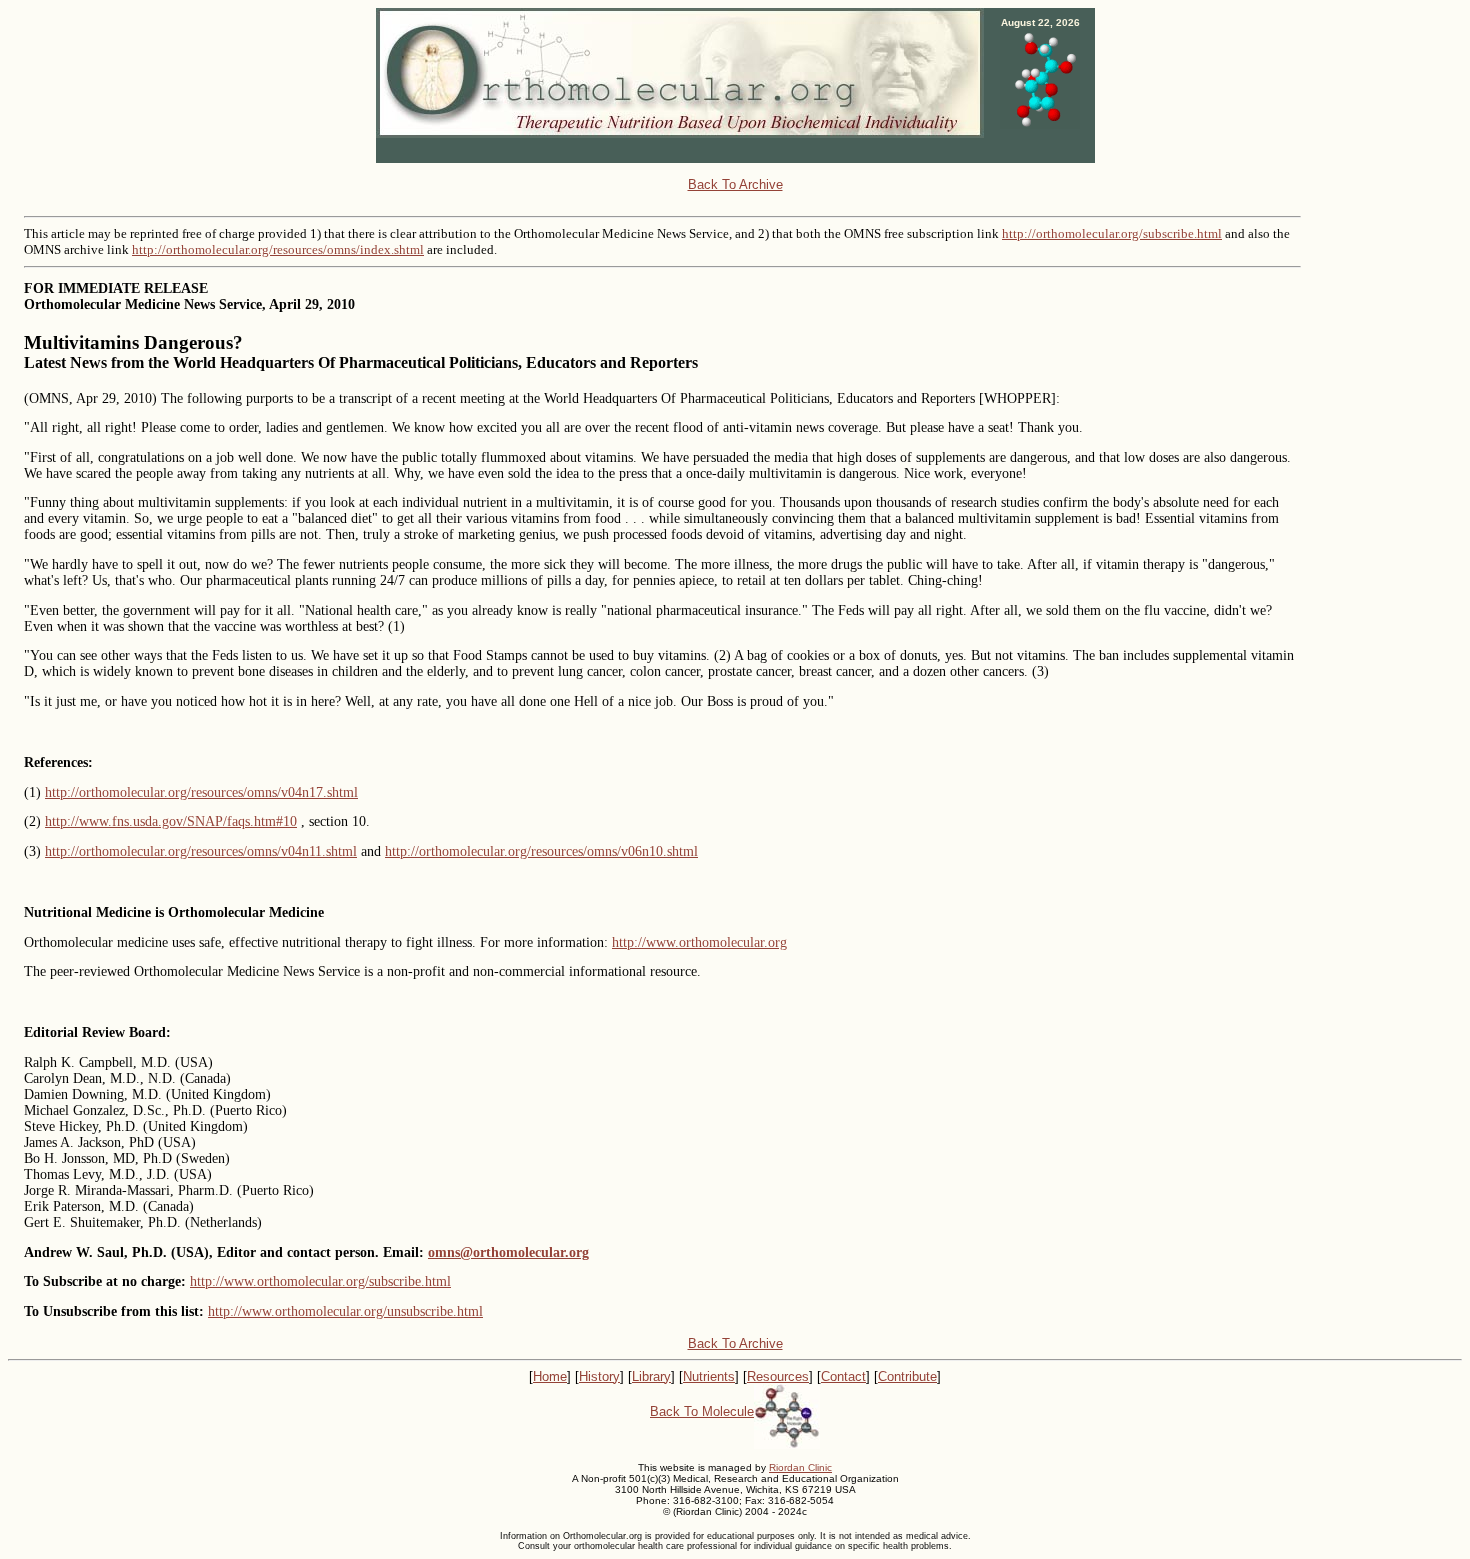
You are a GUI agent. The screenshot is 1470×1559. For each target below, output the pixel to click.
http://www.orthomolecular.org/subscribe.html (320, 1281)
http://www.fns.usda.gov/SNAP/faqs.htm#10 (171, 821)
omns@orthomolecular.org (508, 1252)
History (599, 1376)
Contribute (907, 1376)
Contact (843, 1376)
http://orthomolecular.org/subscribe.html (1112, 233)
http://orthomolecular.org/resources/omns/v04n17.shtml (201, 792)
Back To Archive (735, 184)
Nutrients (709, 1376)
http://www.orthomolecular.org (699, 942)
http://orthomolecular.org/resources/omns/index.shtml (278, 249)
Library (651, 1376)
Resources (778, 1376)
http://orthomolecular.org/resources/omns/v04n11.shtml (201, 851)
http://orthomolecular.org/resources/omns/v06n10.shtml (541, 851)
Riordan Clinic (800, 1467)
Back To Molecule (702, 1411)
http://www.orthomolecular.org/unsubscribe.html (345, 1311)
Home (550, 1376)
